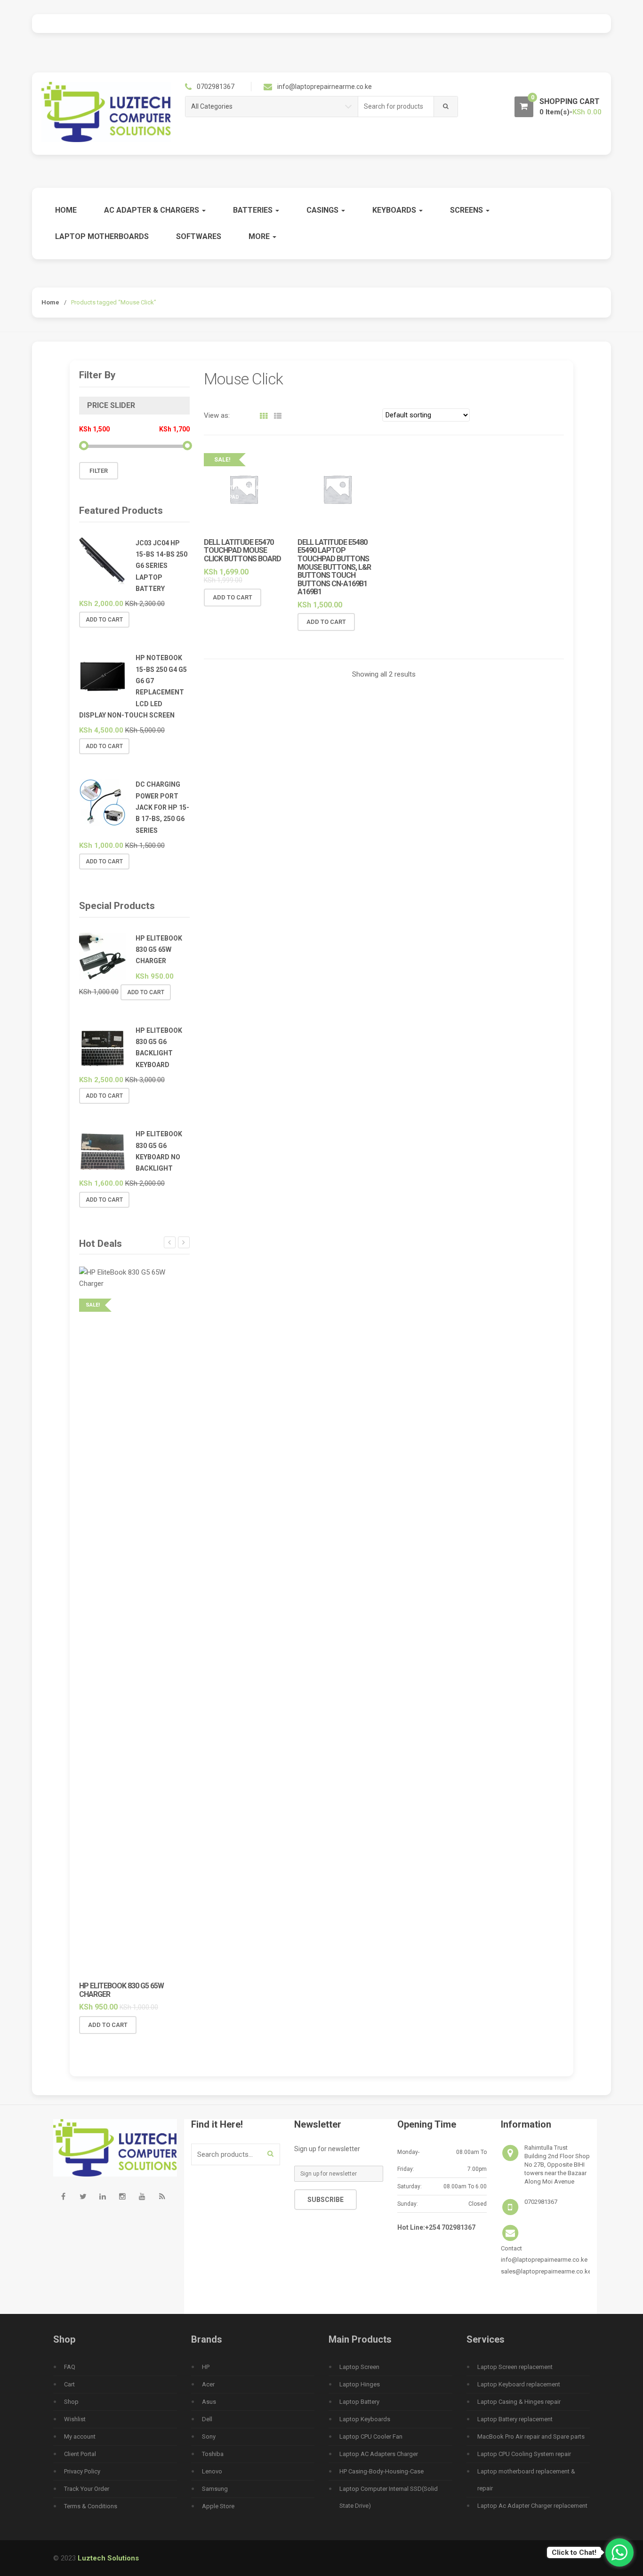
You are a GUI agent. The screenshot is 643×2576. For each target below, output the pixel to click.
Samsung (215, 2489)
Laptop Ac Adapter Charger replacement (532, 2506)
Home (66, 210)
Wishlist (75, 2419)
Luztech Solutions (108, 2558)
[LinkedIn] (103, 2196)
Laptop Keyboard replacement (519, 2384)
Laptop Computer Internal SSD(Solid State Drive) (389, 2497)
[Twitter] (83, 2196)
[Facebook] (63, 2196)
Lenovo (212, 2471)
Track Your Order (87, 2489)
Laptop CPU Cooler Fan (371, 2436)
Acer (208, 2384)
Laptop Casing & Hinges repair (519, 2402)
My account (80, 2436)
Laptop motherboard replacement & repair (526, 2480)
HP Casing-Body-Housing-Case (382, 2471)
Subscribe (326, 2200)
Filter (99, 471)
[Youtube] (142, 2196)
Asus (209, 2402)
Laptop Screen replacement (515, 2367)
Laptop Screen (359, 2367)
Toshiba (213, 2454)
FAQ (70, 2367)
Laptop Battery (359, 2402)
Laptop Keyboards (365, 2419)
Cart (69, 2384)
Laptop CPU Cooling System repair (524, 2454)
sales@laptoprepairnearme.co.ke (546, 2271)
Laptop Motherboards (102, 236)
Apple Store (218, 2506)
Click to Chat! (574, 2552)
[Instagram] (122, 2196)
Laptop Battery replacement (515, 2419)
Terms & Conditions (91, 2506)
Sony (209, 2436)
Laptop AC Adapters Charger (379, 2454)
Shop (71, 2402)
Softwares (199, 236)
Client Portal (80, 2454)
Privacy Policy (82, 2471)
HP (206, 2367)
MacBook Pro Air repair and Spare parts (531, 2436)
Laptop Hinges (360, 2384)
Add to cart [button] (233, 597)
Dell (207, 2419)
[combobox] (396, 107)
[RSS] (162, 2196)
